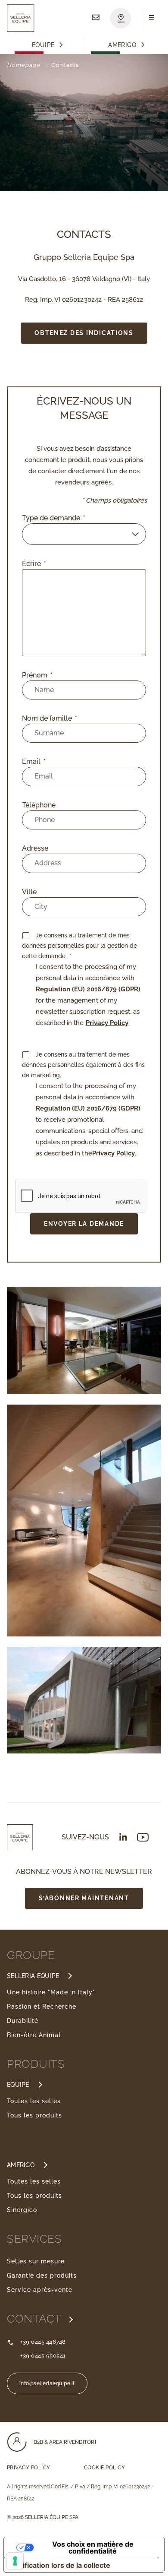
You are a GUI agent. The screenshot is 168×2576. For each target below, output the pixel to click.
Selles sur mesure (36, 2261)
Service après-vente (40, 2290)
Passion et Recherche (42, 2006)
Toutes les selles (34, 2101)
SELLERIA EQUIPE (33, 1976)
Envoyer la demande (84, 1223)
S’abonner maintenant (84, 1898)
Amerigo (122, 45)
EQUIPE (18, 2085)
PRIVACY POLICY (29, 2468)
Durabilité (23, 2021)
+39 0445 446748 (43, 2342)
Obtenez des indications (84, 333)
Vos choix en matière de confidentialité (93, 2548)
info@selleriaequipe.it (47, 2383)
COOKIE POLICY (104, 2468)
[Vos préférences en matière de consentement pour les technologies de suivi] (15, 2561)
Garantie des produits (42, 2275)
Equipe (43, 45)
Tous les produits (34, 2115)
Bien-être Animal (34, 2035)
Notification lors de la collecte (61, 2565)
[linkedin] (123, 1837)
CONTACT (36, 2319)
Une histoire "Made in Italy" (51, 1992)
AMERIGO (21, 2165)
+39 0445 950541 (43, 2356)
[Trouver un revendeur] (121, 18)
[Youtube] (143, 1837)
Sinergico (22, 2210)
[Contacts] (96, 18)
